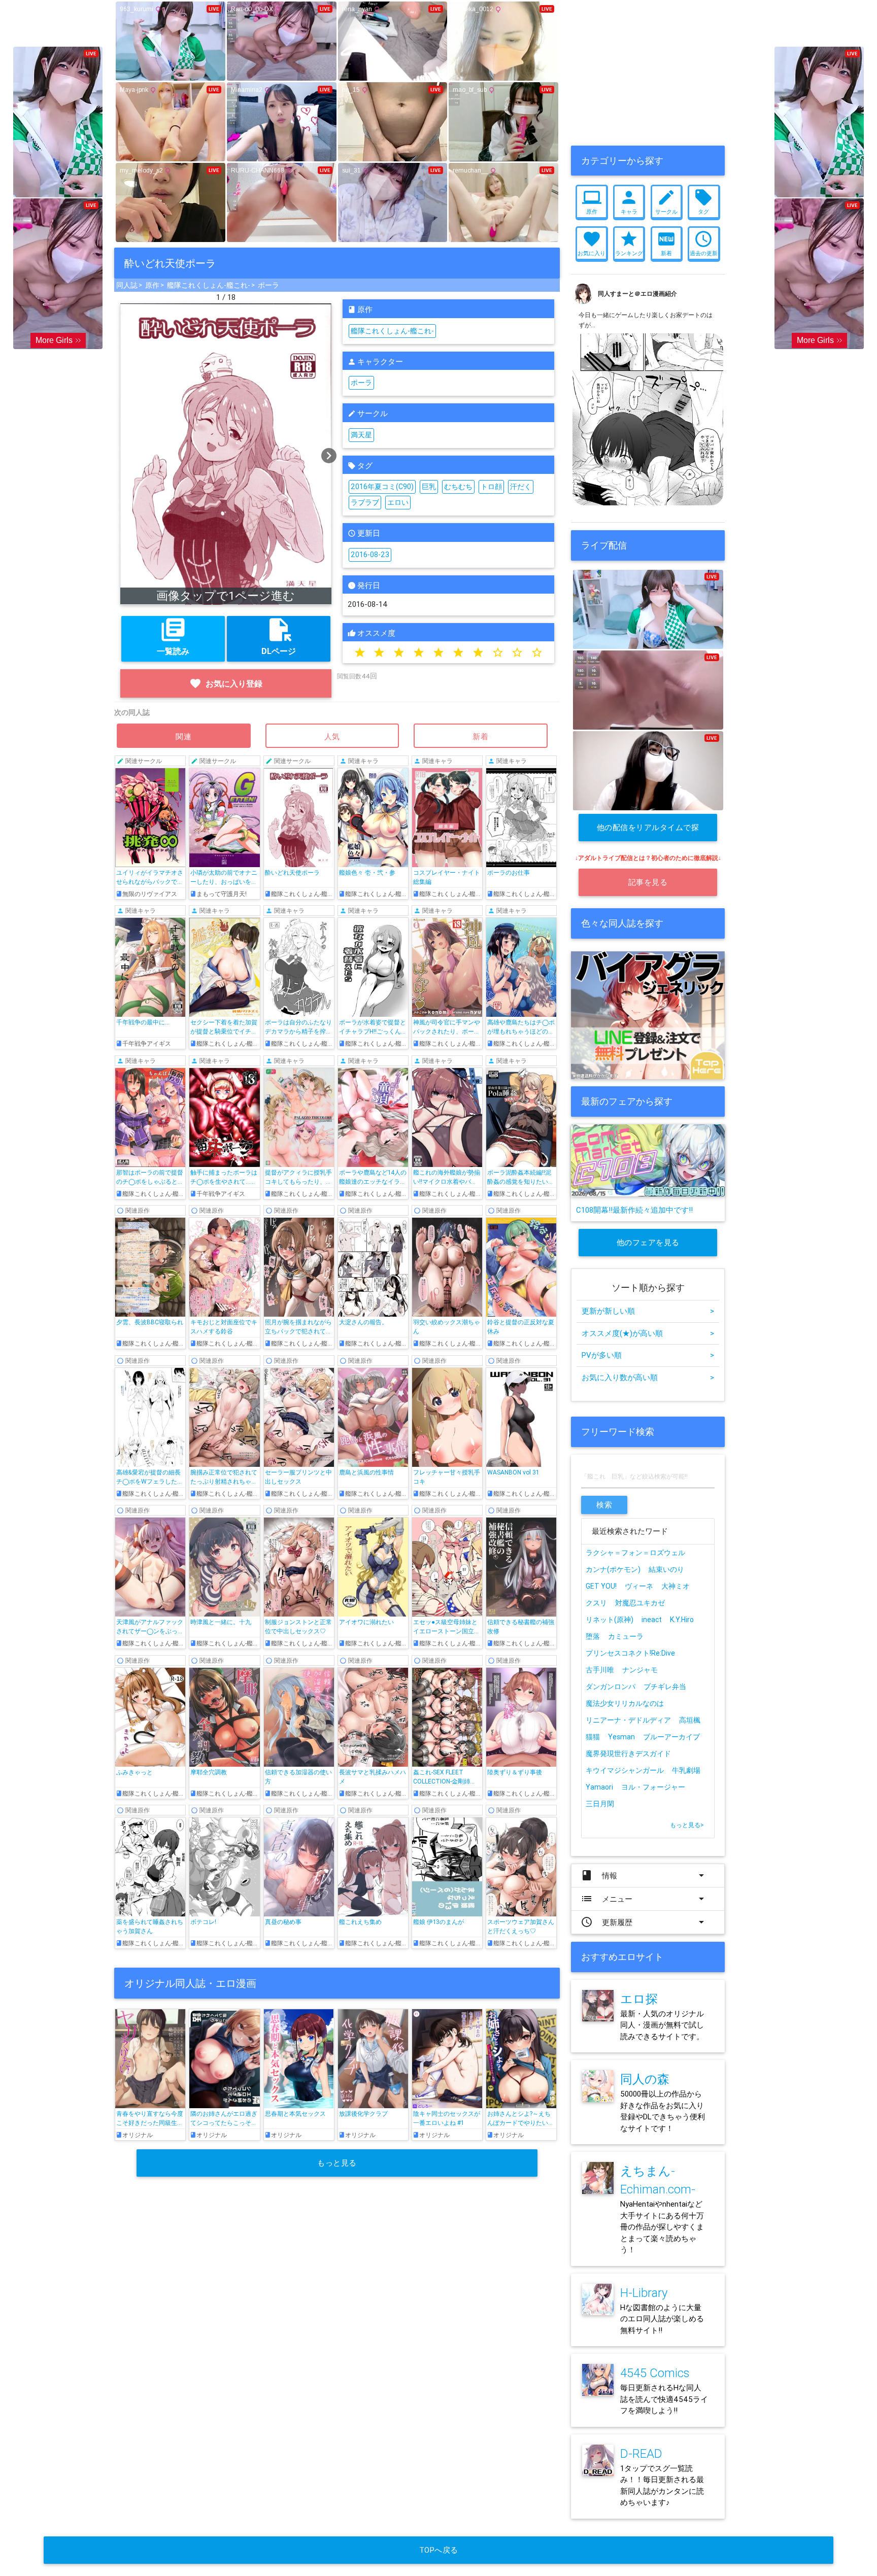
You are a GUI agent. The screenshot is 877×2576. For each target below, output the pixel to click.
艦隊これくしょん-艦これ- (209, 285)
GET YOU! (601, 1586)
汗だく (521, 487)
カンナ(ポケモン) (613, 1569)
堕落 (593, 1636)
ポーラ (268, 285)
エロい (398, 502)
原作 (152, 285)
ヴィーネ (639, 1586)
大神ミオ (676, 1586)
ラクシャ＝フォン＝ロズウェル (635, 1553)
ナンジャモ (640, 1670)
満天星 (361, 435)
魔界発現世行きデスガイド (628, 1754)
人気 (332, 736)
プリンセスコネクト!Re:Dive (630, 1653)
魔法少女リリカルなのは (625, 1703)
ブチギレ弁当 (665, 1687)
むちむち (458, 487)
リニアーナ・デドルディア (628, 1720)
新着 (481, 736)
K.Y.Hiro (682, 1620)
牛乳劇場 (686, 1770)
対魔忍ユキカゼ (640, 1603)
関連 (184, 736)
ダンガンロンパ (611, 1687)
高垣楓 (690, 1720)
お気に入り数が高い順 (648, 1377)
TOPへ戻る (439, 2550)
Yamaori (599, 1787)
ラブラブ (365, 502)
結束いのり (666, 1569)
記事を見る (648, 882)
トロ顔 (491, 487)
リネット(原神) (610, 1620)
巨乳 (429, 487)
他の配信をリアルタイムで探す (648, 832)
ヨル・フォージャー (653, 1787)
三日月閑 (600, 1804)
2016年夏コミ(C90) (382, 487)
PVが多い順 (648, 1355)
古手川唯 (600, 1670)
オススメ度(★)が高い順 (648, 1333)
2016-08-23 (370, 555)
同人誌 (127, 285)
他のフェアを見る (648, 1242)
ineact (652, 1620)
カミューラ (626, 1636)
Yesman (621, 1737)
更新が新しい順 (648, 1311)
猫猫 (593, 1737)
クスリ (596, 1603)
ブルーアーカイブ (671, 1737)
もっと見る (337, 2163)
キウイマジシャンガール (625, 1770)
